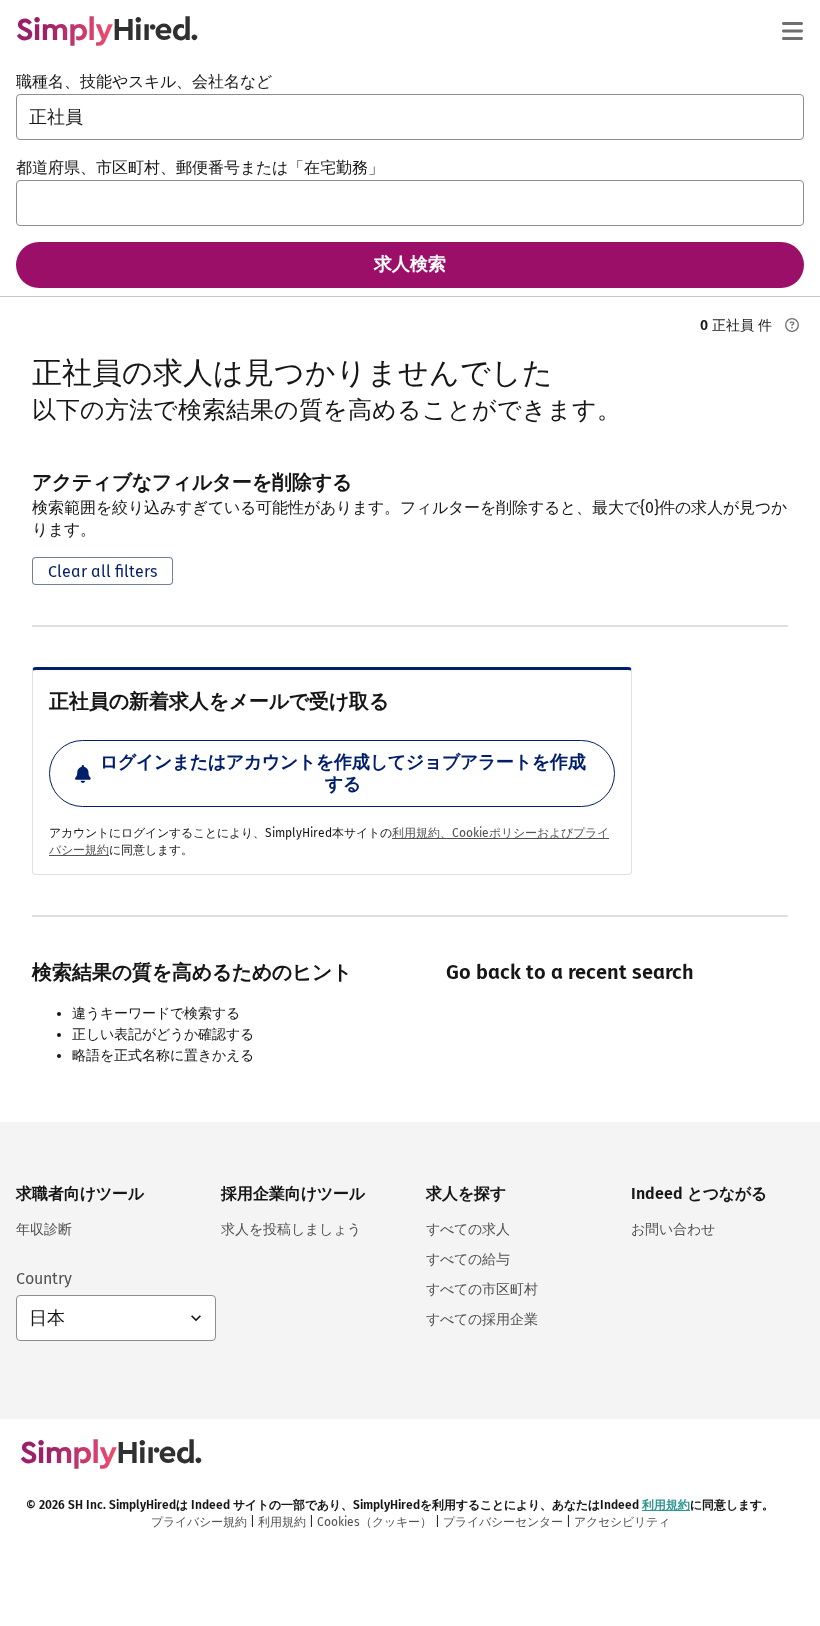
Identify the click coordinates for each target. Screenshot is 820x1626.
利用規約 (666, 1505)
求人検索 (410, 264)
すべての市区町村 (482, 1289)
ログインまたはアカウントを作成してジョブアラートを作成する (343, 773)
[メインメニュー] (792, 31)
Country (44, 1278)
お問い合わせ (673, 1229)
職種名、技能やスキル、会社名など (144, 81)
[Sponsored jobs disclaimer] (792, 325)
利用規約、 (422, 833)
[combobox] (410, 117)
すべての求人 (468, 1229)
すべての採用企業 (482, 1319)
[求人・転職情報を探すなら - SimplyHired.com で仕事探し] (107, 31)
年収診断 (44, 1229)
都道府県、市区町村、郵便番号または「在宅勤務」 (200, 167)
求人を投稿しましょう (291, 1229)
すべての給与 (468, 1259)
